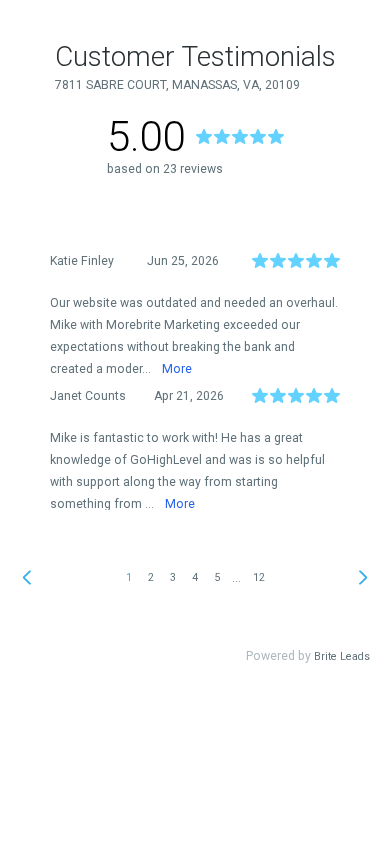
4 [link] (195, 577)
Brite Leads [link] (342, 656)
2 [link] (151, 577)
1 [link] (129, 577)
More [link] (177, 369)
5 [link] (217, 577)
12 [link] (259, 577)
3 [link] (173, 577)
